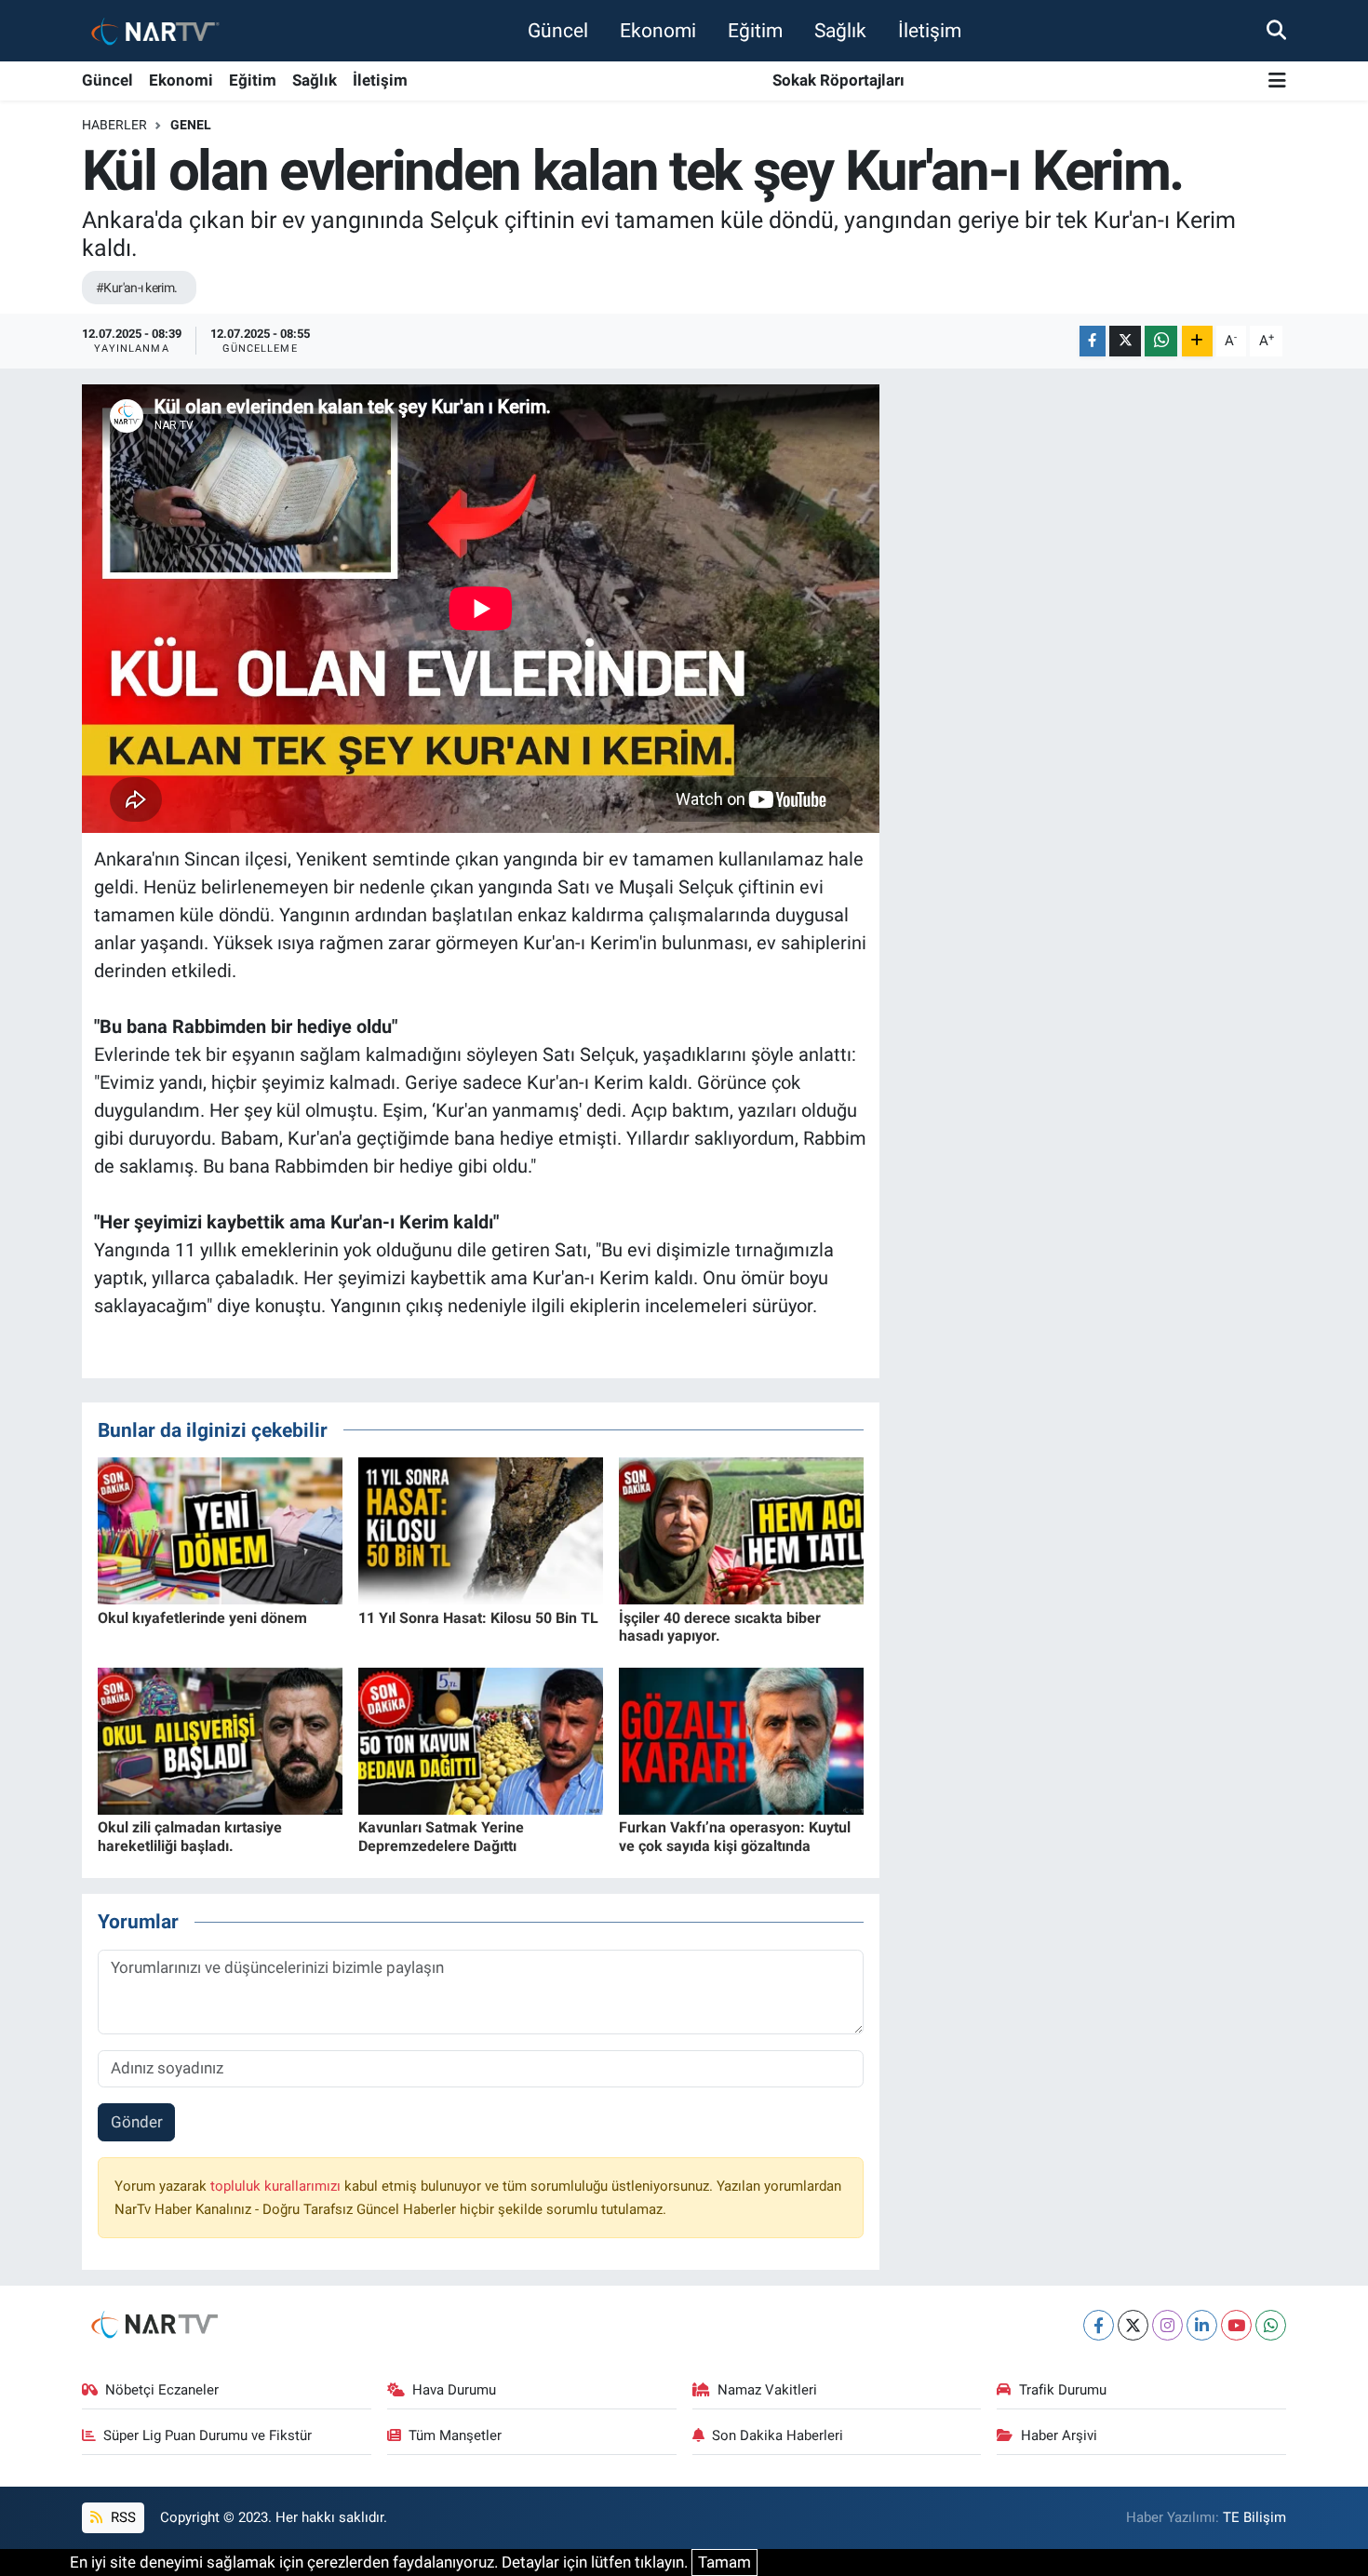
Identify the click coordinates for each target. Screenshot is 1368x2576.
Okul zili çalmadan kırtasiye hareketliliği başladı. (190, 1836)
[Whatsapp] (1271, 2325)
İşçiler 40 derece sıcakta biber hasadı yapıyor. (720, 1627)
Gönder (137, 2122)
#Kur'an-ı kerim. (137, 288)
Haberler (114, 125)
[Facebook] (1099, 2325)
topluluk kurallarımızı (277, 2186)
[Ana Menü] (1277, 81)
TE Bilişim (1254, 2517)
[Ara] (1276, 30)
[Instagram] (1167, 2325)
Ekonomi (658, 30)
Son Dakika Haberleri (778, 2435)
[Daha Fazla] (1197, 341)
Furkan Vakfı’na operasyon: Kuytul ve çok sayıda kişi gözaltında (735, 1836)
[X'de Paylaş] (1125, 341)
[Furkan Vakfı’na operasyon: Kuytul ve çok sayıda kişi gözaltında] (741, 1740)
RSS (121, 2517)
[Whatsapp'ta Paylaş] (1161, 341)
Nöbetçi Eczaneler (162, 2390)
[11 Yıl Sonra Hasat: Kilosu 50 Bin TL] (481, 1530)
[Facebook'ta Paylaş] (1093, 341)
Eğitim (755, 30)
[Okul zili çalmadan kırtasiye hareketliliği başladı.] (220, 1740)
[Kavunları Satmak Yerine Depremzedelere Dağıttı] (481, 1740)
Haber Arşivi (1059, 2435)
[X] (1133, 2325)
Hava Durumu (454, 2390)
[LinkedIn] (1202, 2325)
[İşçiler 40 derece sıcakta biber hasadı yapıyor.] (741, 1530)
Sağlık (840, 30)
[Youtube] (1236, 2325)
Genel (191, 125)
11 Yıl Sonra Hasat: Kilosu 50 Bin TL (478, 1618)
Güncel (558, 30)
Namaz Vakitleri (767, 2390)
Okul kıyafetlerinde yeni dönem (202, 1618)
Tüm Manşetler (455, 2435)
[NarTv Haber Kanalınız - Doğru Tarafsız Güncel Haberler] (152, 30)
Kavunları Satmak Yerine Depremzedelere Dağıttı (441, 1836)
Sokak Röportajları (838, 80)
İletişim (930, 30)
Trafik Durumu (1063, 2390)
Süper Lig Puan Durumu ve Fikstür (208, 2435)
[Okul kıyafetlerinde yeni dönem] (220, 1530)
